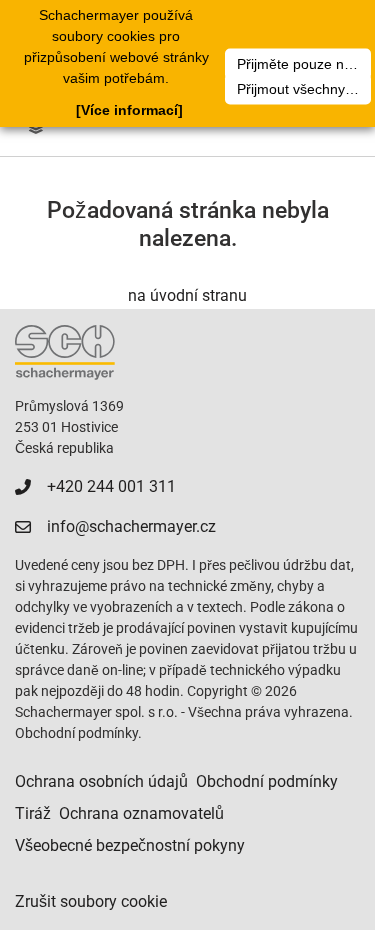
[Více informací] (129, 110)
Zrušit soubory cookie (91, 901)
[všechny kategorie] (36, 128)
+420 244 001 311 (111, 486)
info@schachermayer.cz (131, 526)
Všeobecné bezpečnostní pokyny (130, 845)
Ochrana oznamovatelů (141, 813)
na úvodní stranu (187, 295)
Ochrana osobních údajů (101, 781)
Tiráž (33, 813)
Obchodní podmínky (267, 781)
